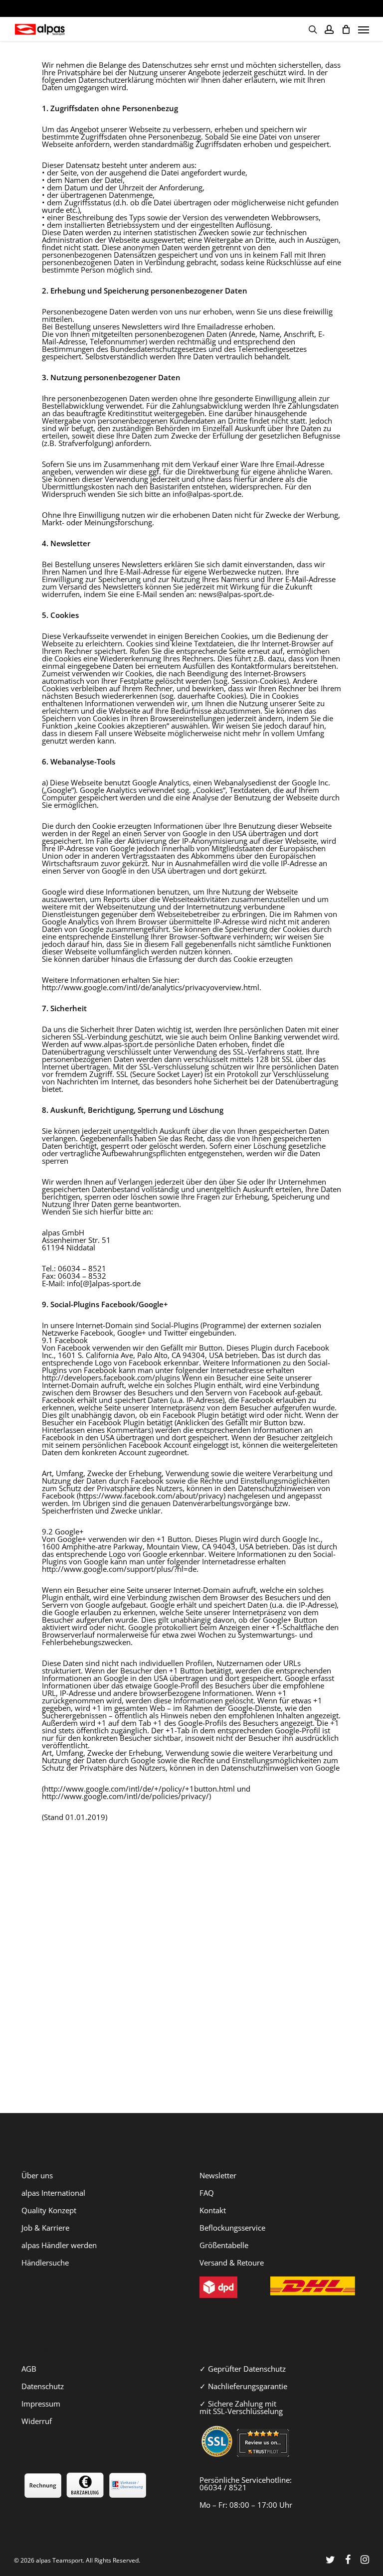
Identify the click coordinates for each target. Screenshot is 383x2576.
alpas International (53, 2193)
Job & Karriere (45, 2228)
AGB (29, 2369)
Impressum (41, 2404)
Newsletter (218, 2175)
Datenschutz (43, 2386)
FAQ (207, 2193)
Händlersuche (45, 2263)
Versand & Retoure (232, 2263)
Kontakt (213, 2210)
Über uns (37, 2175)
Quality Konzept (49, 2210)
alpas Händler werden (59, 2245)
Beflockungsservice (232, 2228)
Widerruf (37, 2421)
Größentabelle (224, 2245)
